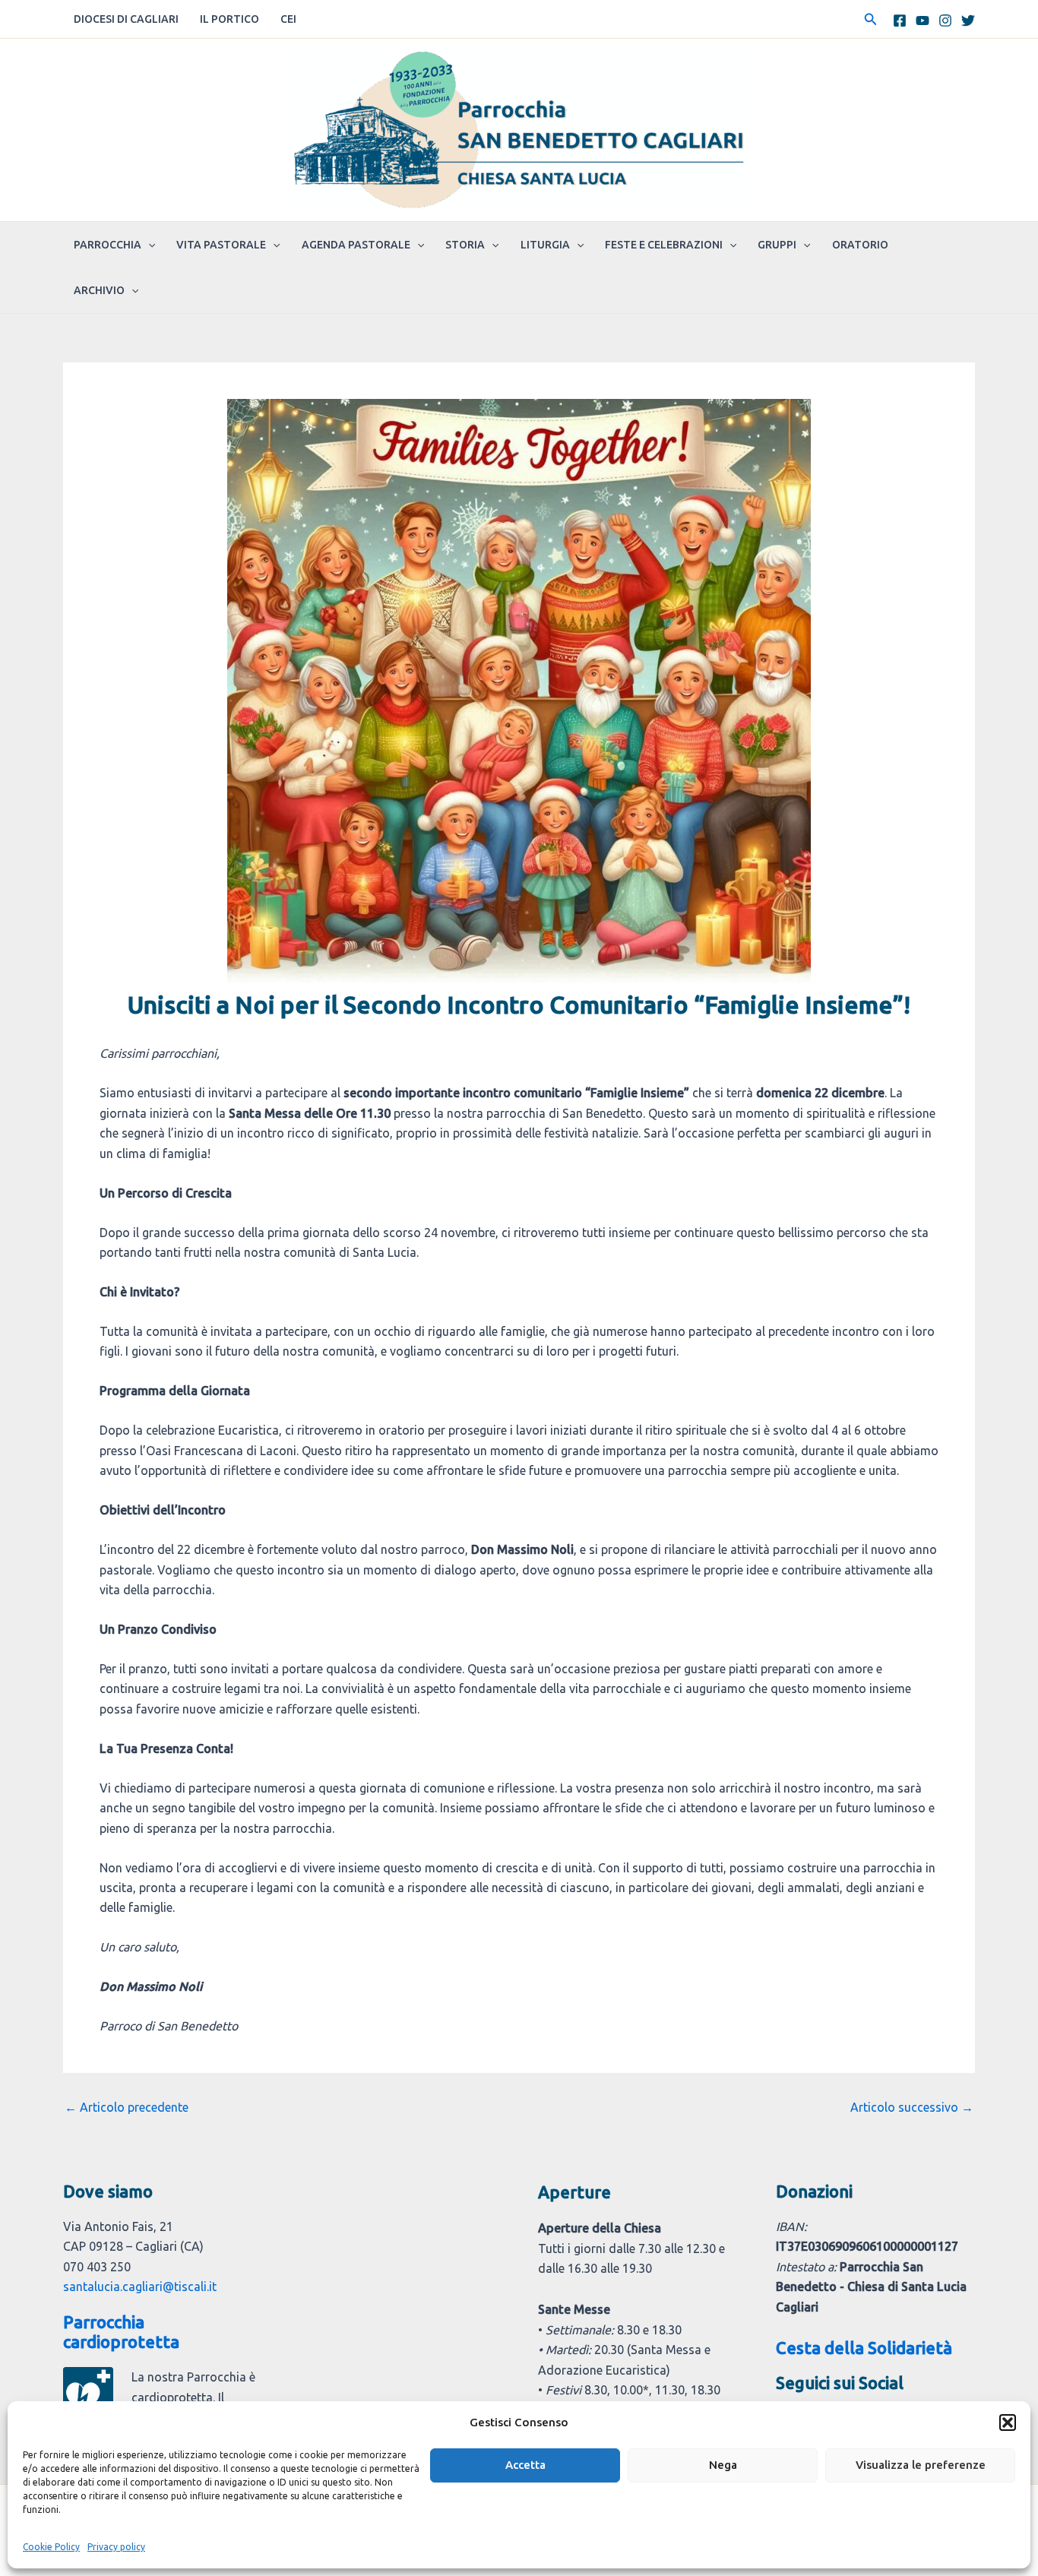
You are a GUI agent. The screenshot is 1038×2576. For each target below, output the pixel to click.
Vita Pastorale (221, 245)
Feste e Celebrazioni (664, 245)
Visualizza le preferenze (921, 2465)
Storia (465, 245)
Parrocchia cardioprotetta (121, 2332)
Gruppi (777, 245)
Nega (723, 2465)
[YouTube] (922, 21)
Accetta (525, 2465)
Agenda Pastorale (356, 245)
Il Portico (229, 19)
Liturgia (545, 245)
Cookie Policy (51, 2547)
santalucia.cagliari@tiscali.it (140, 2286)
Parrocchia (108, 245)
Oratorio (860, 245)
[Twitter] (968, 21)
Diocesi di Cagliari (126, 19)
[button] (1008, 2423)
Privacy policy (116, 2547)
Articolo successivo (912, 2107)
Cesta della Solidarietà (864, 2348)
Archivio (99, 290)
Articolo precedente (127, 2107)
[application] (148, 245)
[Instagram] (945, 21)
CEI (288, 19)
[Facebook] (900, 21)
